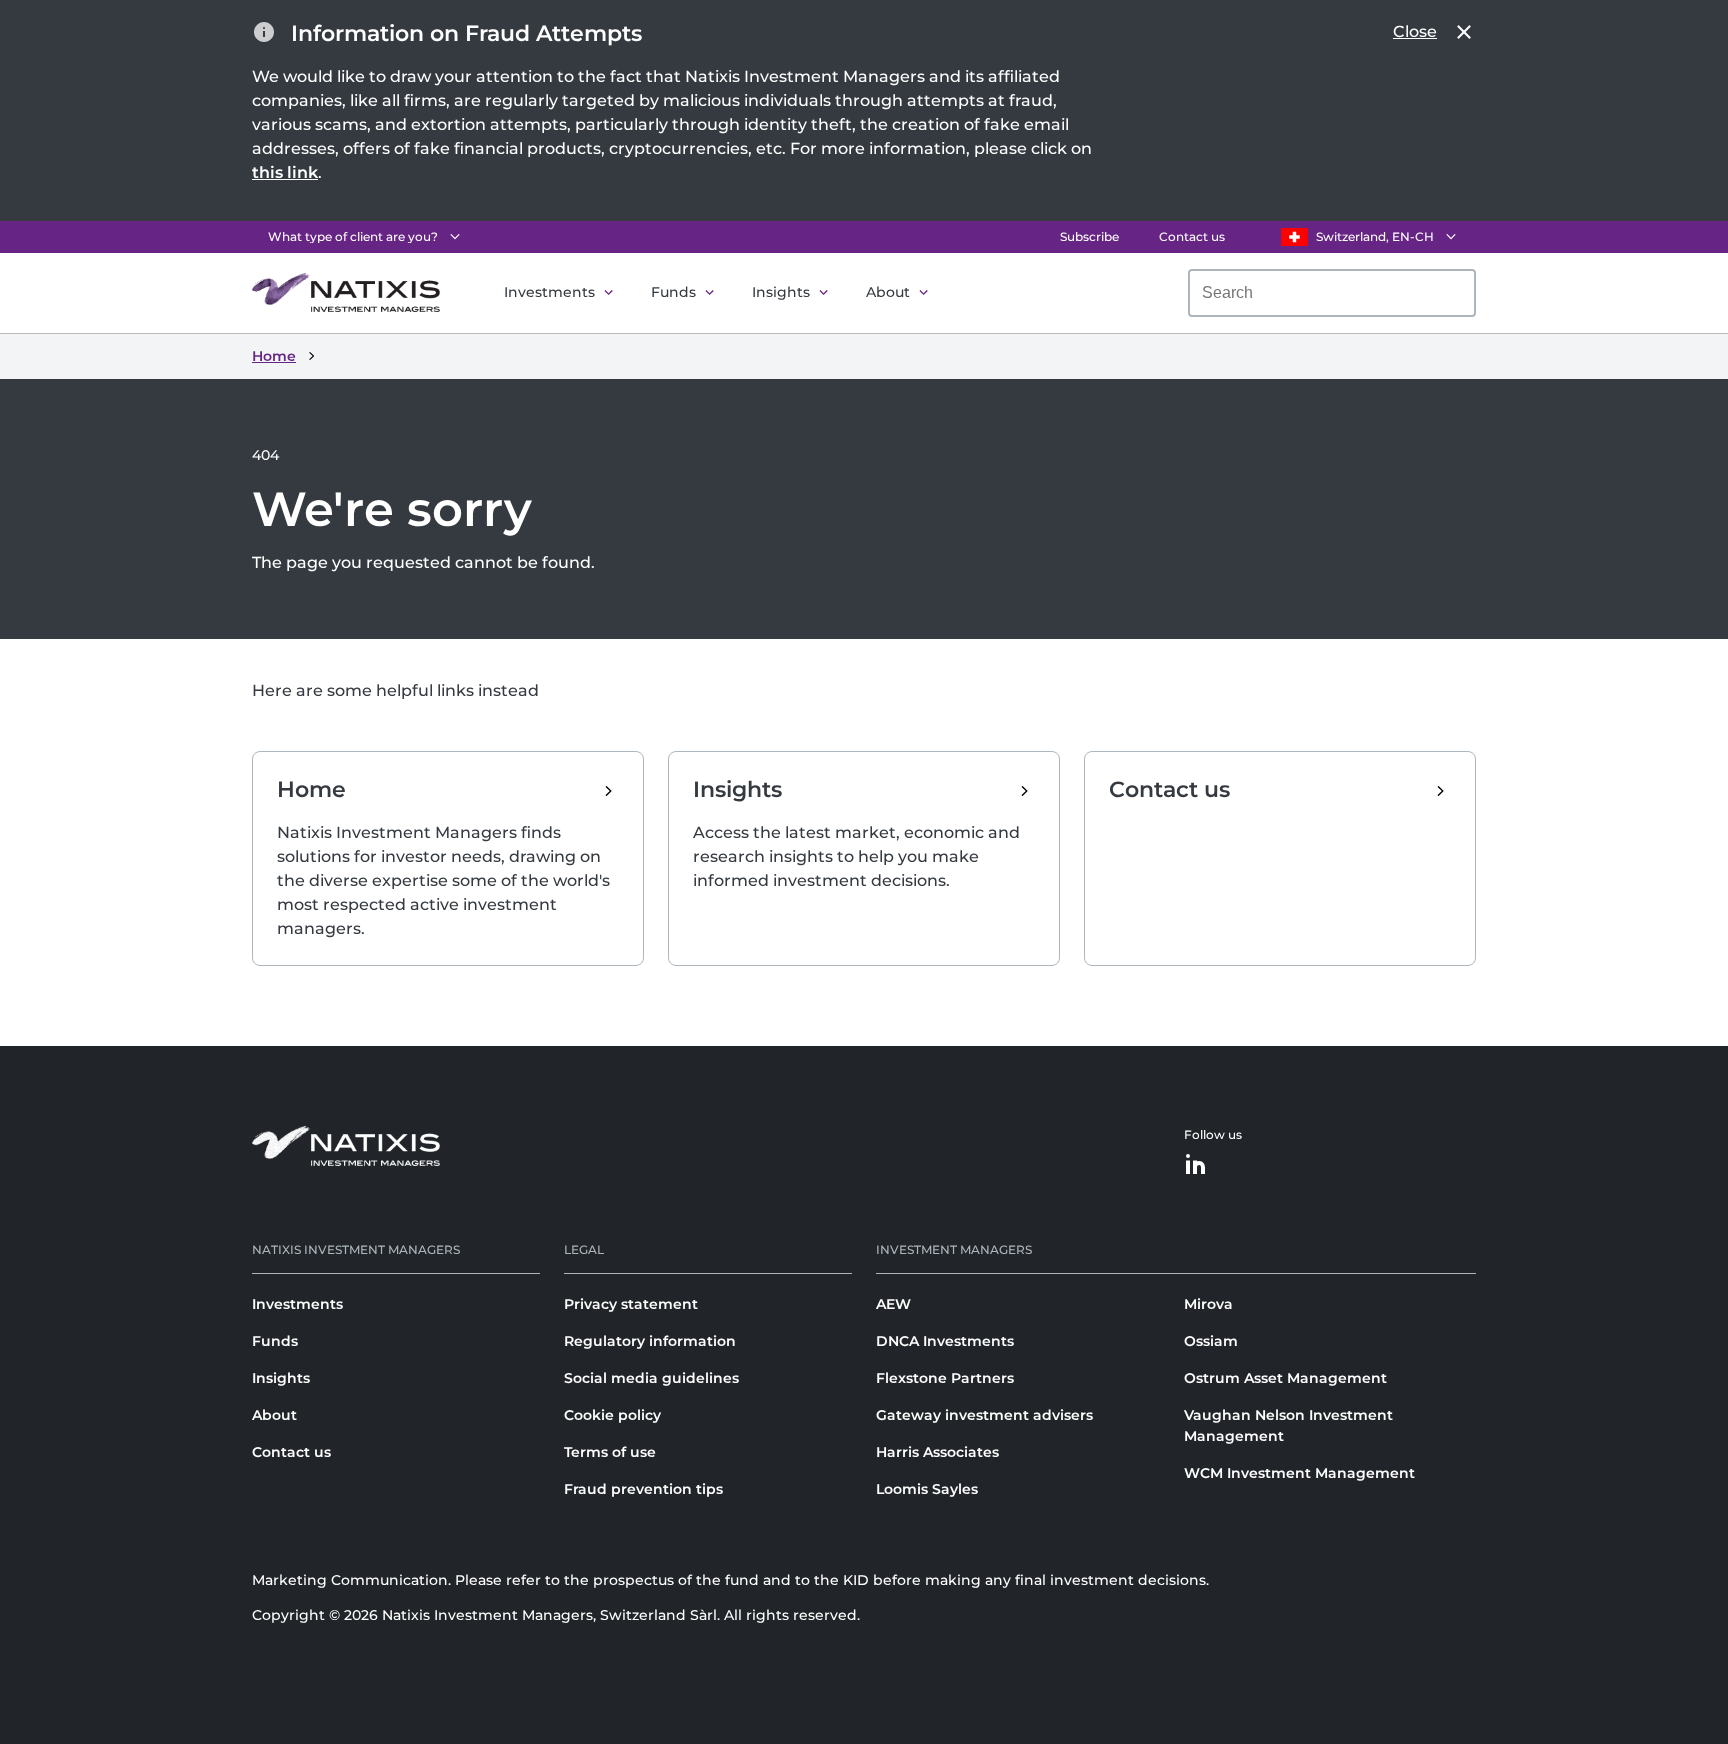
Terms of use (610, 1452)
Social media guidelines (651, 1378)
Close (1415, 31)
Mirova (1208, 1304)
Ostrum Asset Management (1285, 1378)
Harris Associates (937, 1452)
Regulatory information (650, 1341)
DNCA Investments (945, 1341)
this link (285, 172)
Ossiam (1211, 1341)
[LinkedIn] (1196, 1165)
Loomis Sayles (927, 1489)
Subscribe (1089, 236)
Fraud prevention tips (643, 1489)
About (888, 292)
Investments (549, 292)
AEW (893, 1304)
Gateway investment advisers (984, 1415)
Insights (781, 292)
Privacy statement (631, 1304)
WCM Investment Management (1299, 1473)
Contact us (1192, 236)
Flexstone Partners (945, 1378)
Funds (673, 292)
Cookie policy (612, 1415)
